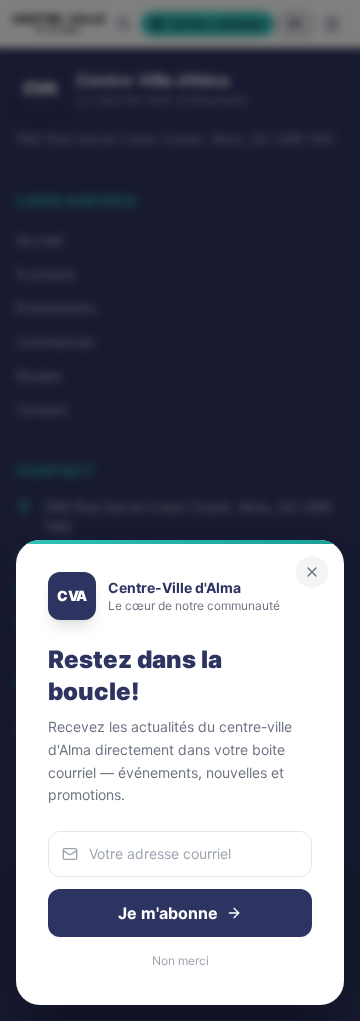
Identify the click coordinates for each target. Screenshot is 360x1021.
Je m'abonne (168, 913)
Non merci (180, 960)
